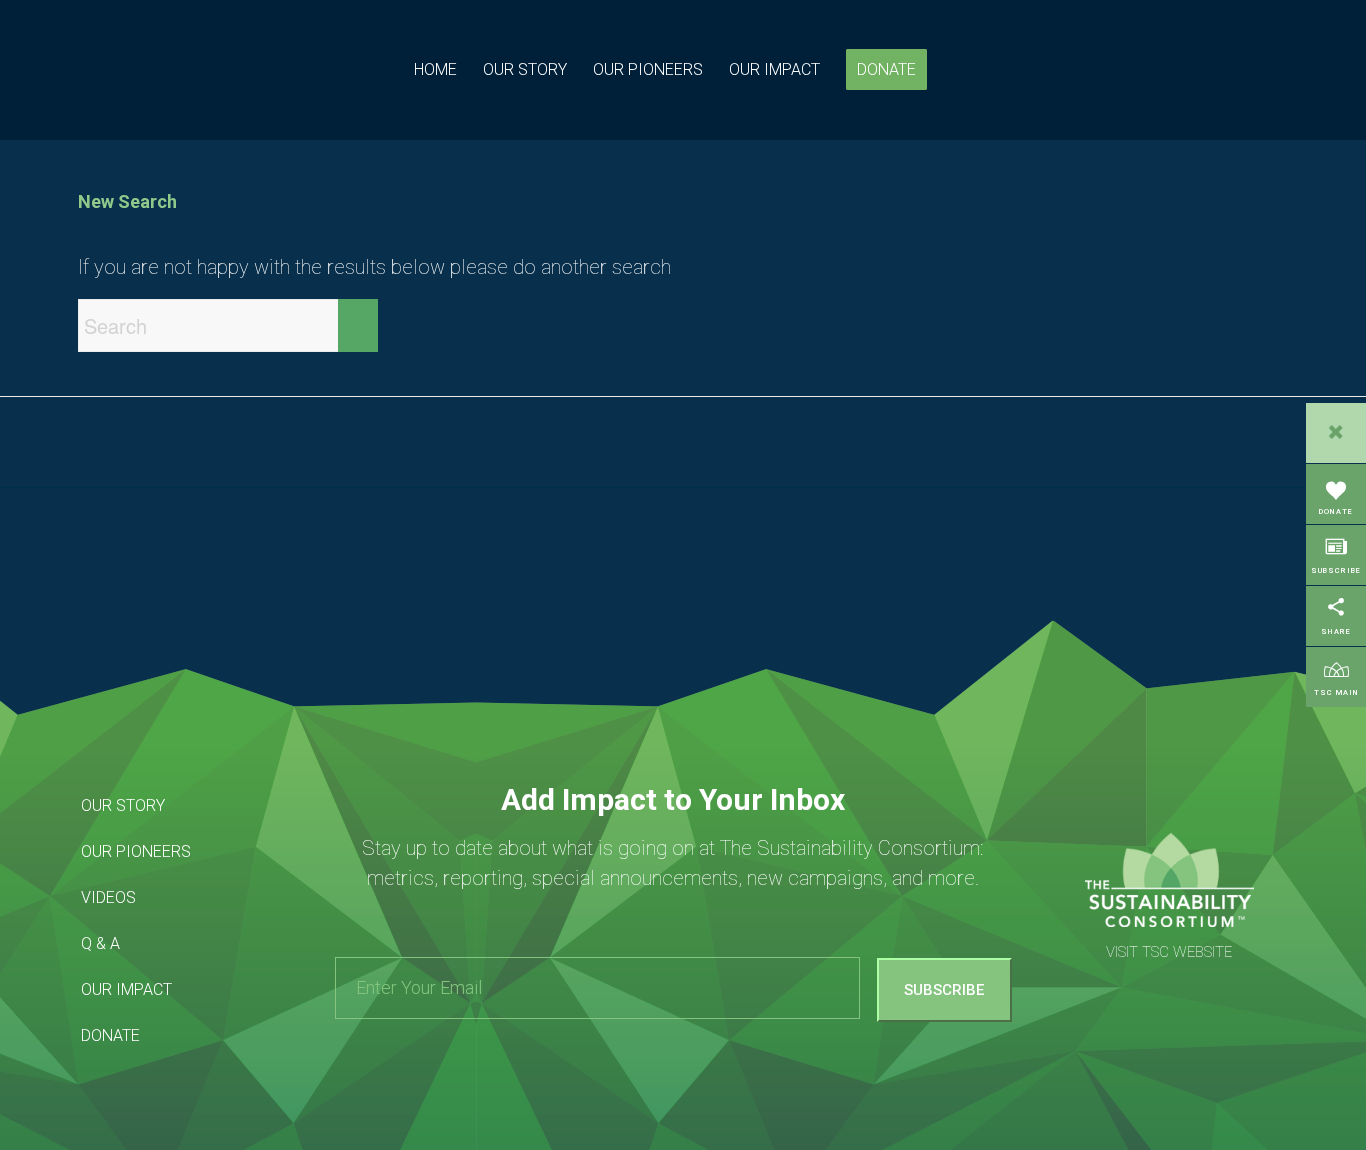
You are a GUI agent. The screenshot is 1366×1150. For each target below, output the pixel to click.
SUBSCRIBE (1336, 570)
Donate (110, 1035)
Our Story (123, 805)
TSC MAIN (1336, 692)
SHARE (1336, 631)
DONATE (1336, 511)
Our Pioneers (136, 851)
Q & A (100, 943)
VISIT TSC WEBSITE (1169, 952)
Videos (108, 897)
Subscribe (944, 990)
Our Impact (126, 989)
